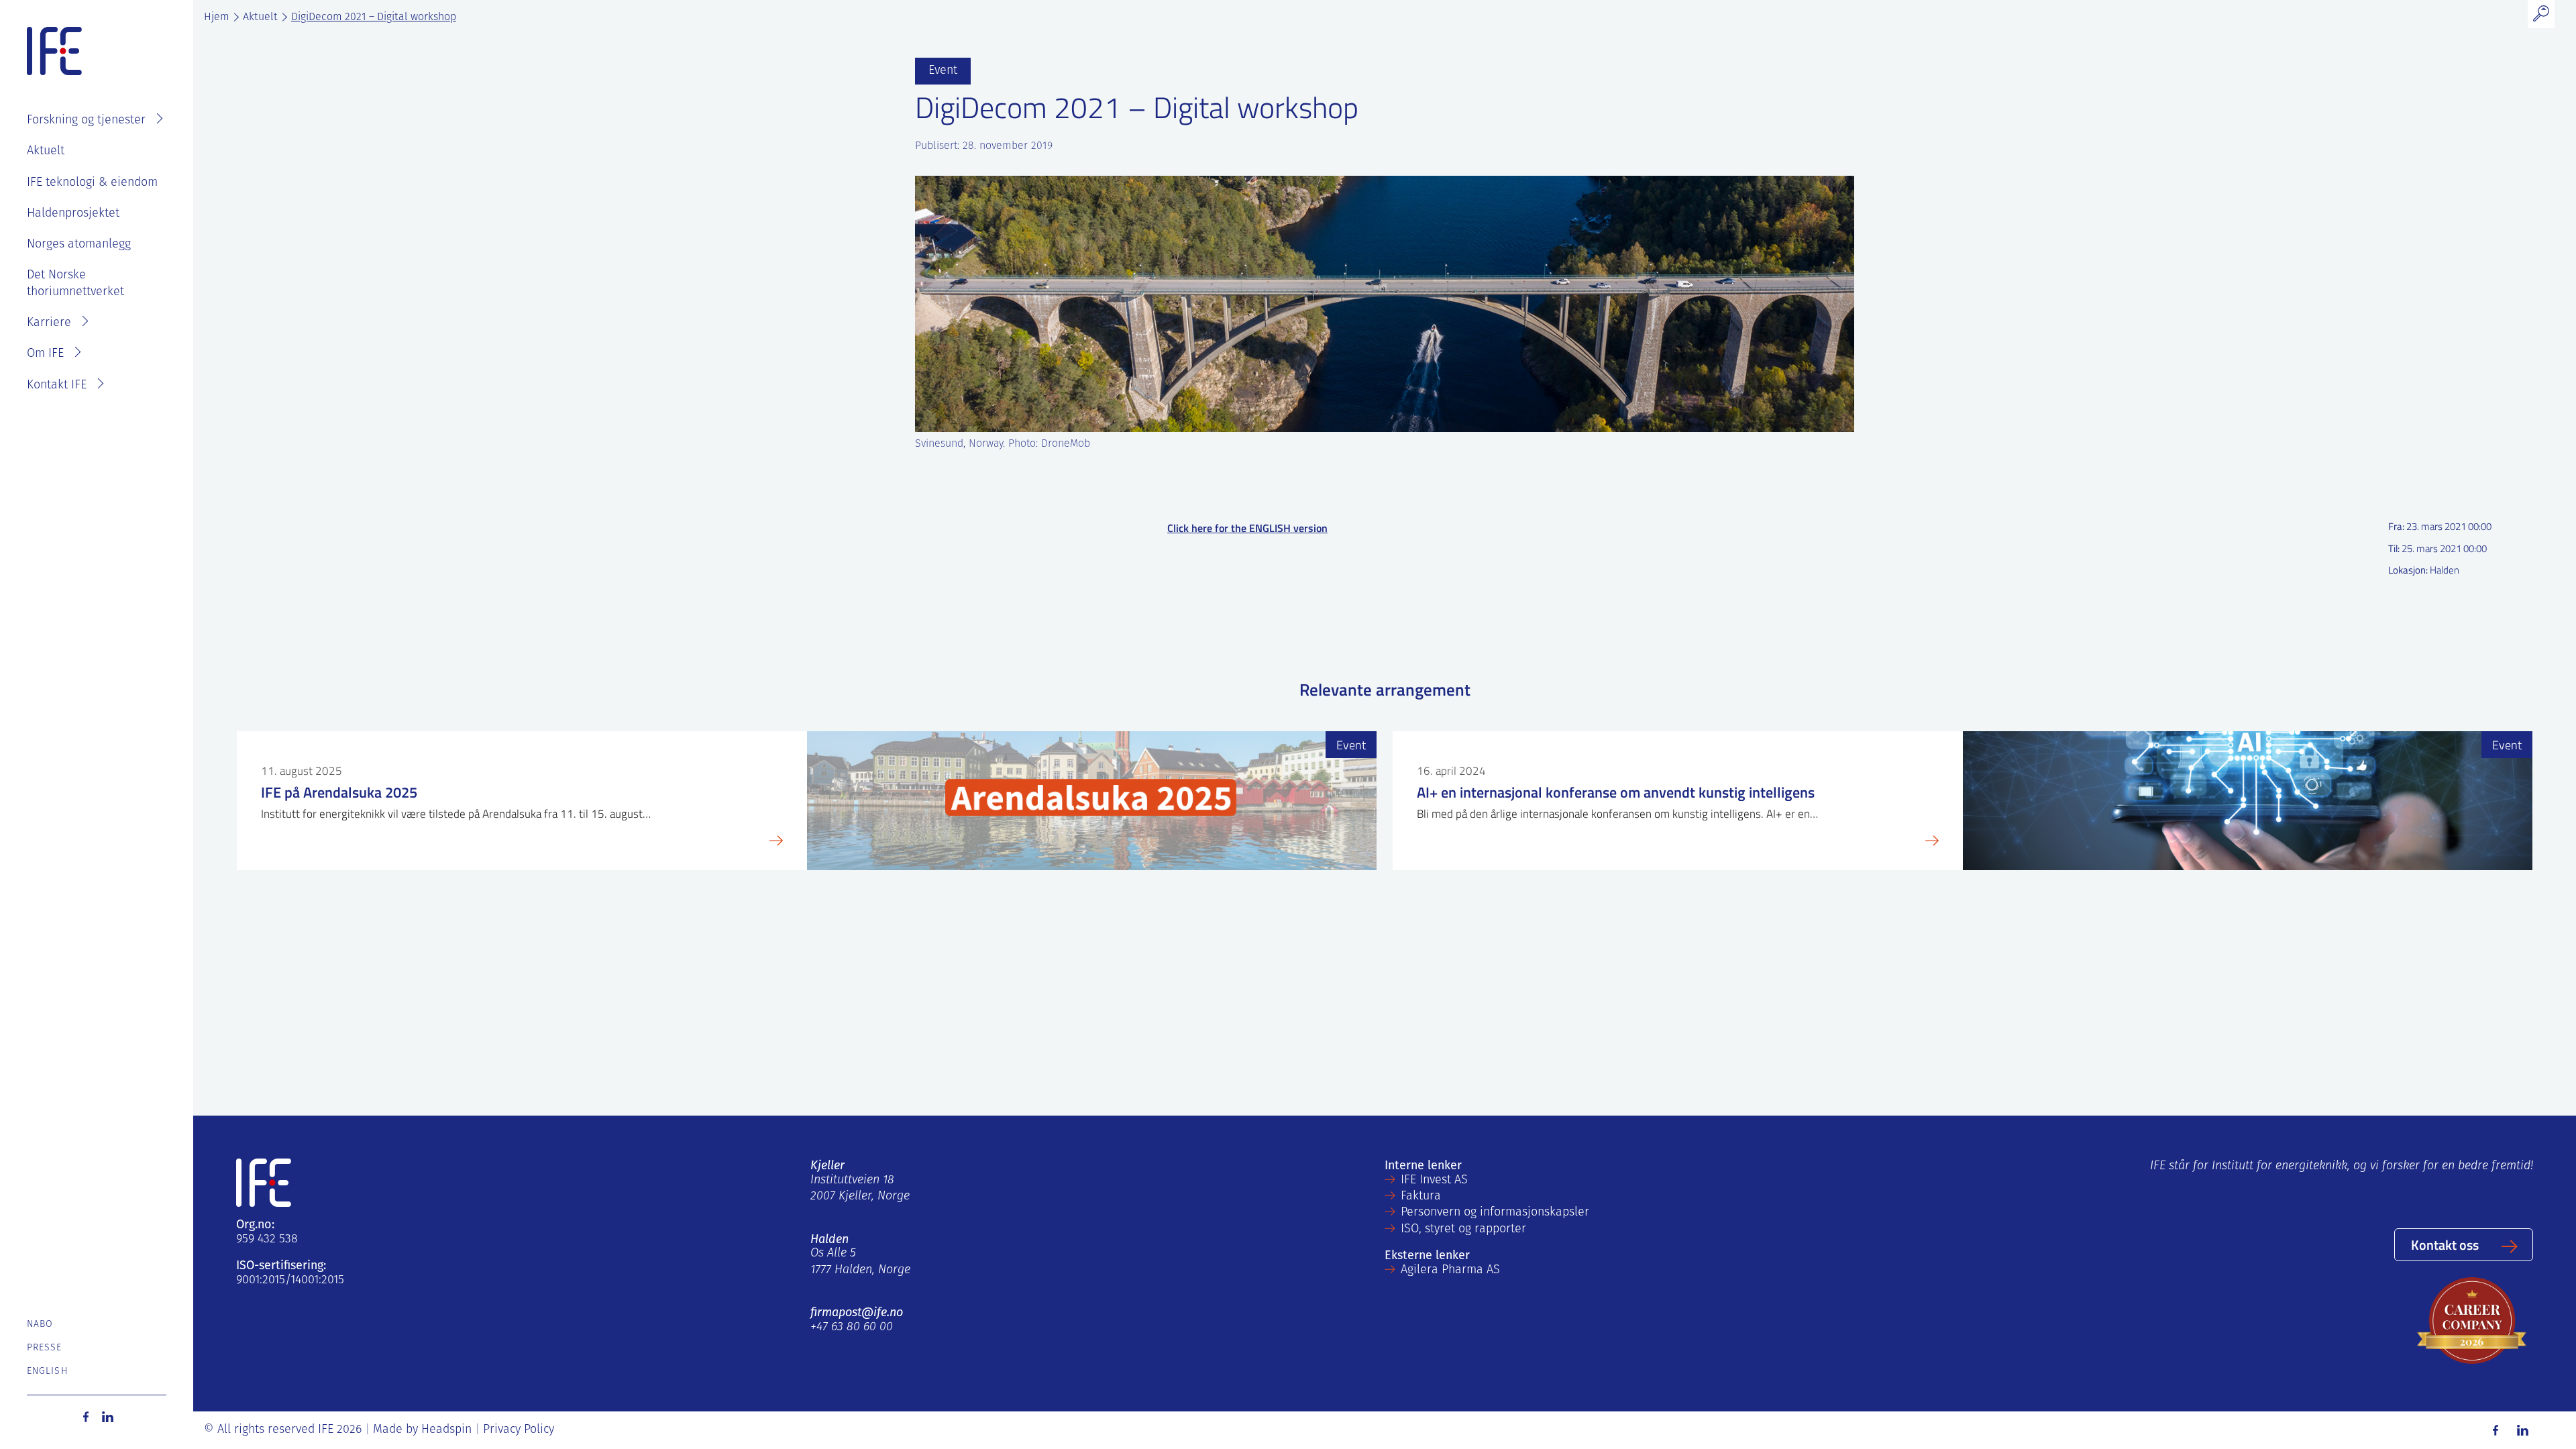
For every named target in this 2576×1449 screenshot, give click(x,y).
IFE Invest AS (1434, 1181)
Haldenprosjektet (73, 214)
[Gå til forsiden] (54, 52)
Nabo (40, 1325)
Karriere (49, 323)
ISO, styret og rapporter (1463, 1230)
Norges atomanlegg (79, 245)
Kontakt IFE (57, 386)
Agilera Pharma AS (1450, 1271)
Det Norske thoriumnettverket (75, 284)
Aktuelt (46, 152)
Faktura (1421, 1197)
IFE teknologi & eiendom (92, 183)
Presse (45, 1348)
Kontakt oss (2445, 1244)
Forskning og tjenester (86, 121)
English (47, 1372)
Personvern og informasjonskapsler (1495, 1213)
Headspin (446, 1430)
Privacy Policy (519, 1430)
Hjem (217, 17)
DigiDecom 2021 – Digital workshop (374, 17)
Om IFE (45, 354)
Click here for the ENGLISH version (1247, 528)
